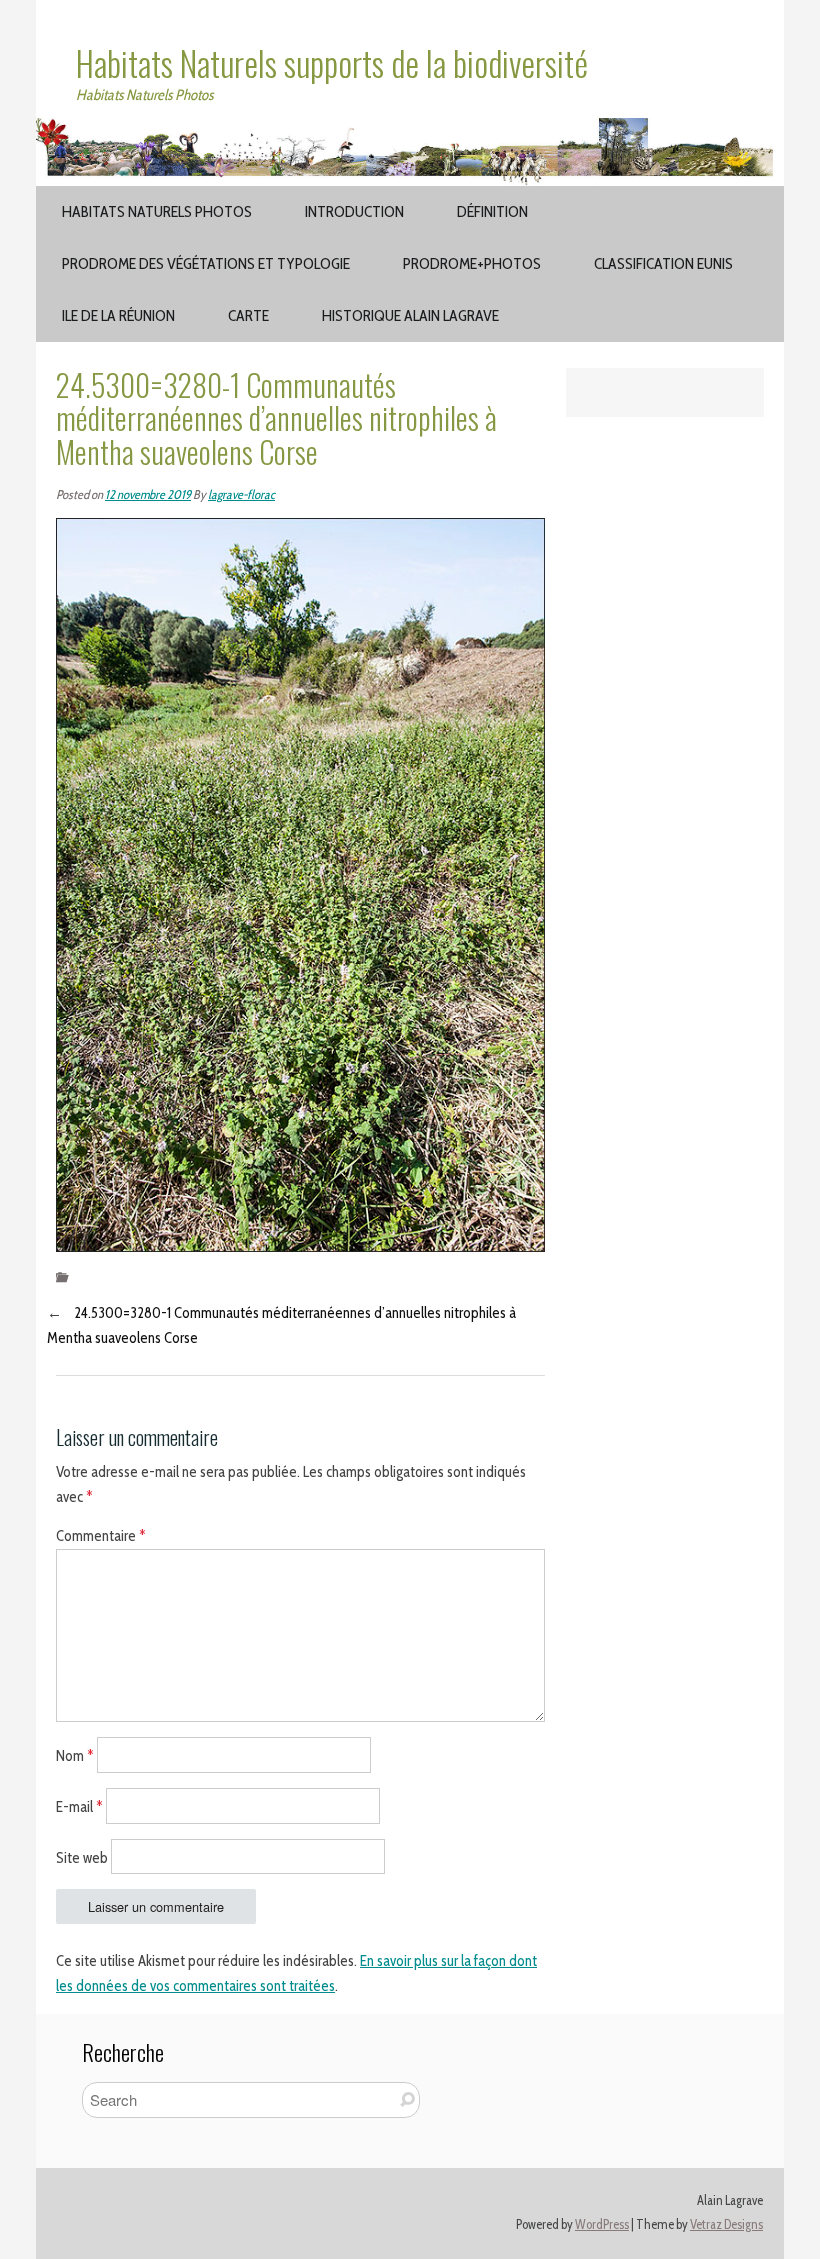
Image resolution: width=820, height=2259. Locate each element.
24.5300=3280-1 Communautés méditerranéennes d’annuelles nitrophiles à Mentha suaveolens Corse (281, 1325)
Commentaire (101, 1536)
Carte (248, 315)
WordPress (602, 2224)
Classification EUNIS (663, 263)
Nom (75, 1756)
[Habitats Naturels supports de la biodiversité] (410, 130)
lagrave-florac (241, 494)
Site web (82, 1857)
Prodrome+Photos (472, 263)
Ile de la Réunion (118, 315)
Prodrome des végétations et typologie (206, 263)
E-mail (79, 1806)
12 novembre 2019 (148, 494)
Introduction (354, 211)
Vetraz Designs (726, 2224)
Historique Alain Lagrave (410, 315)
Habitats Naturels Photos (157, 211)
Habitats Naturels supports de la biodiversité (332, 63)
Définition (492, 211)
